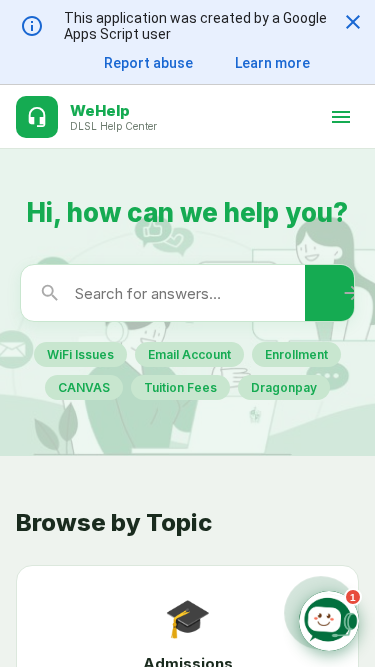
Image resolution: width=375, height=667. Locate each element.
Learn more (272, 63)
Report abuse (148, 63)
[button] (353, 22)
